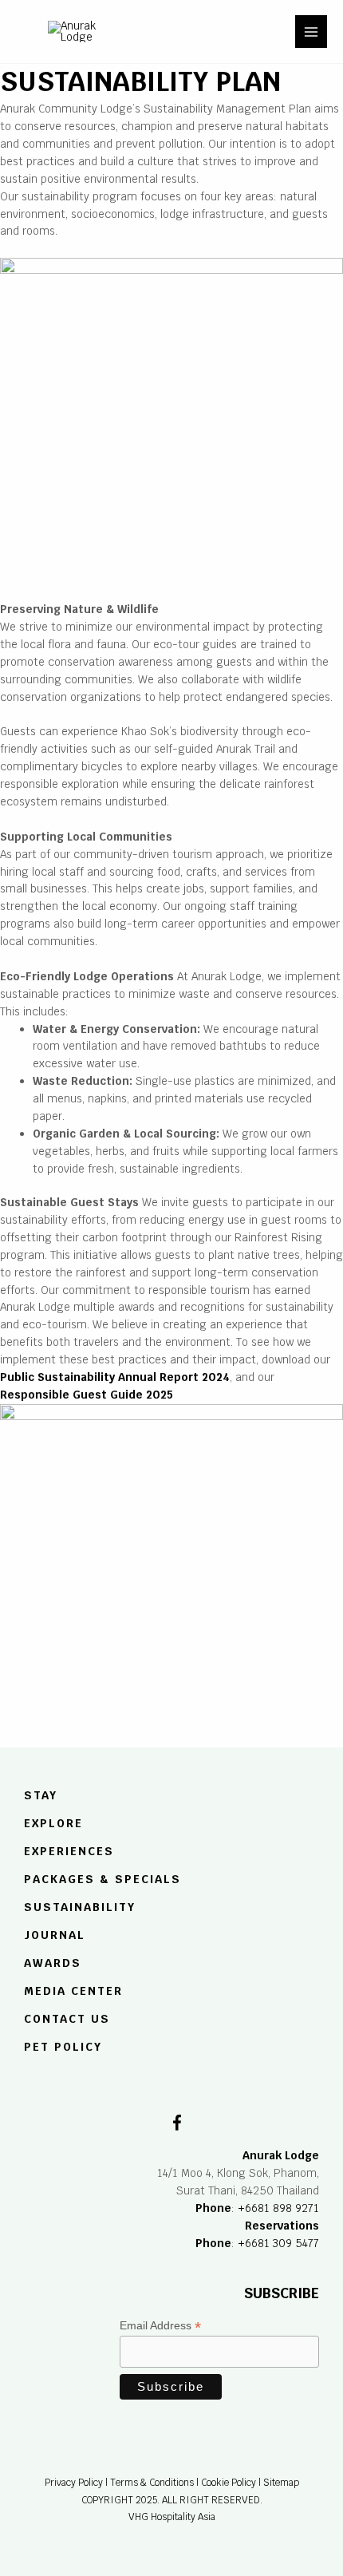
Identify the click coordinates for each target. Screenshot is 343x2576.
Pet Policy (63, 2047)
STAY (41, 1796)
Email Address (160, 2326)
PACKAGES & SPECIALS (103, 1879)
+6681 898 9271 (278, 2208)
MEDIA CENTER (73, 1991)
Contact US (67, 2019)
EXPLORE (53, 1824)
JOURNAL (55, 1935)
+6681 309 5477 (278, 2243)
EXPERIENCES (69, 1851)
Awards (53, 1963)
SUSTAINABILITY (80, 1908)
